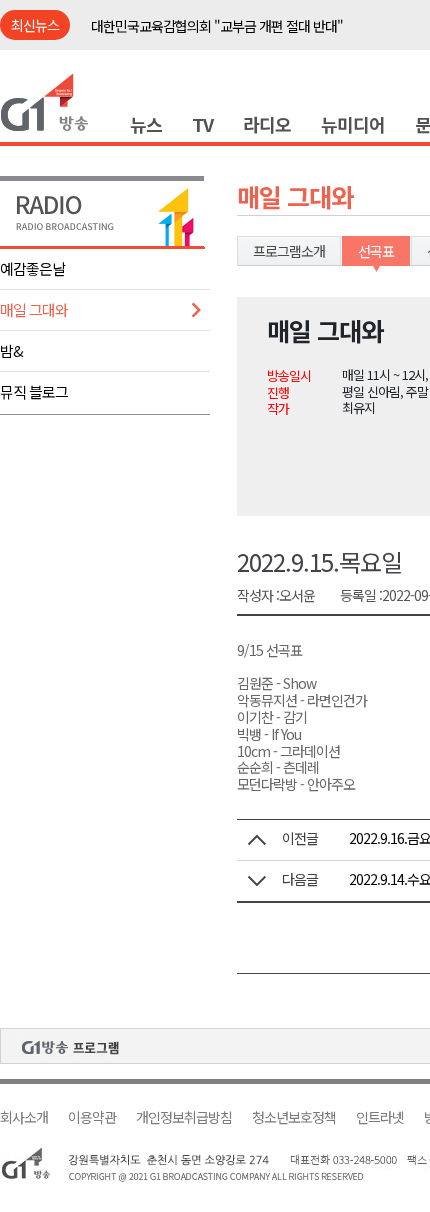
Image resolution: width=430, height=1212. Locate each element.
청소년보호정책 (294, 1117)
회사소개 (24, 1117)
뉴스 (146, 124)
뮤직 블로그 (34, 391)
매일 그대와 (34, 309)
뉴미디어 (353, 124)
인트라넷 (380, 1117)
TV (202, 124)
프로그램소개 (289, 251)
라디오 (267, 124)
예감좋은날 (32, 268)
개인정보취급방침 (184, 1117)
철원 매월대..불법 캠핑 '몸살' (167, 37)
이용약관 (92, 1117)
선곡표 (376, 251)
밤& (11, 350)
